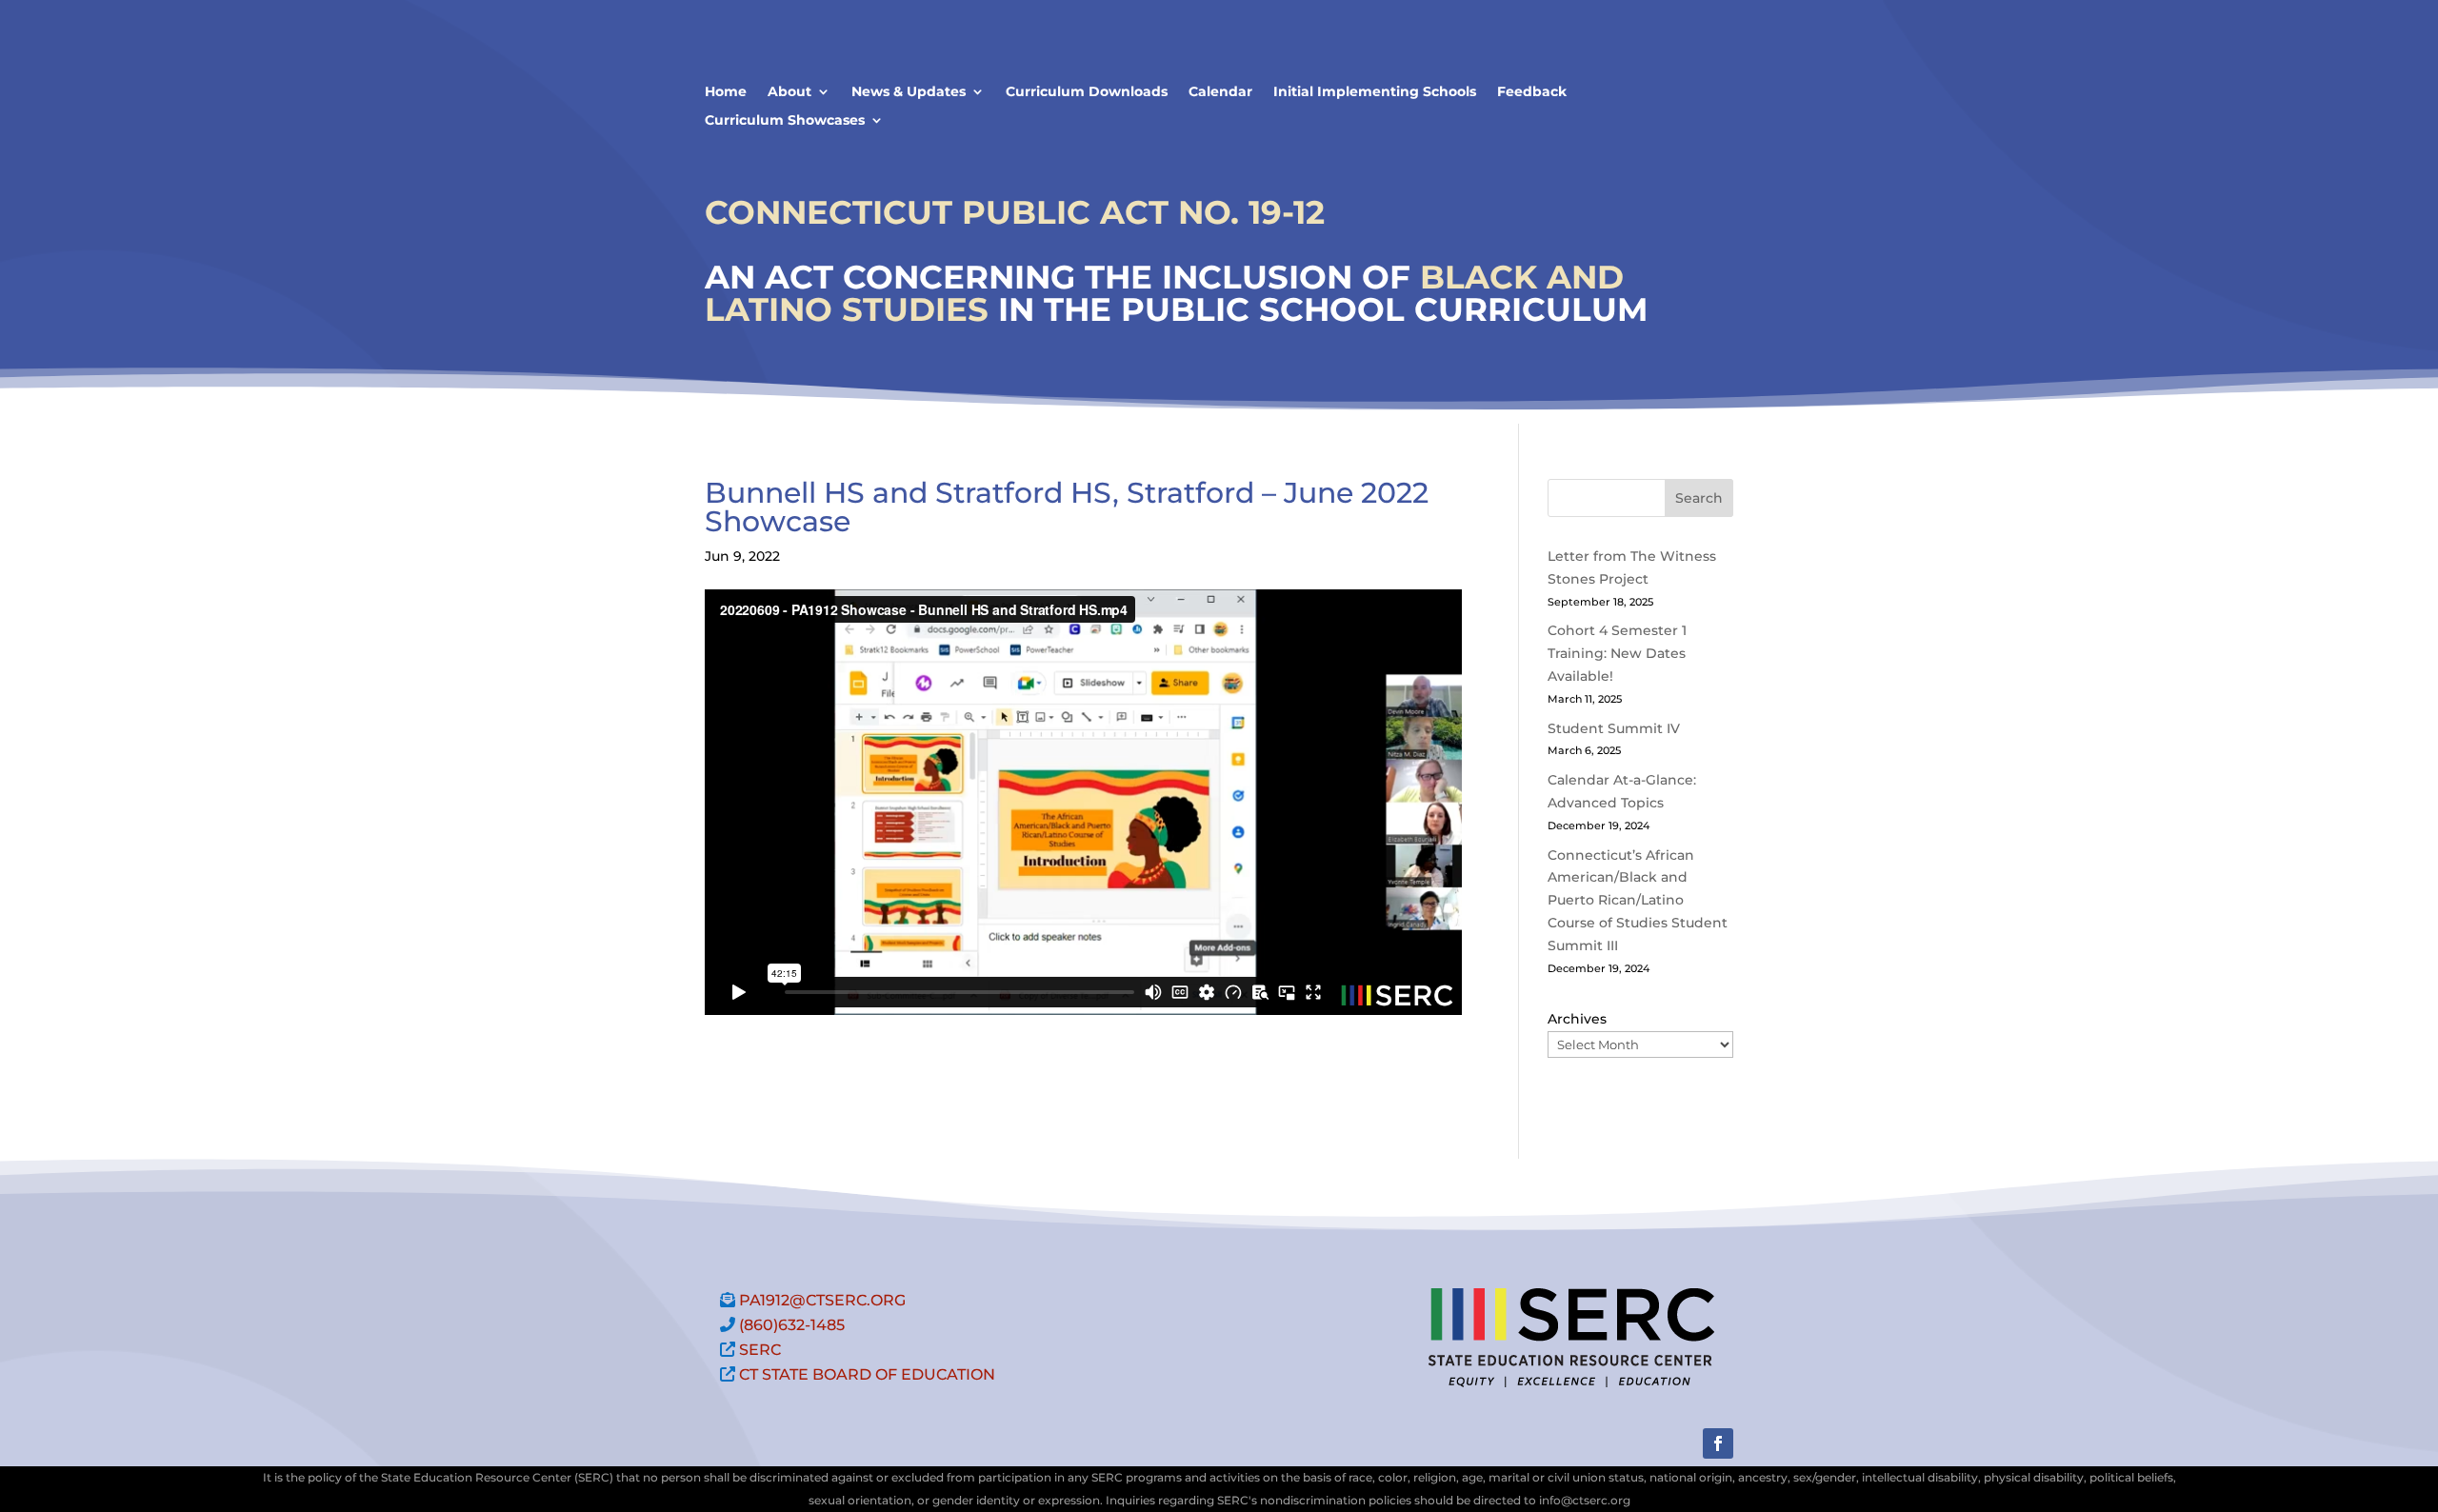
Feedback (1532, 92)
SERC (760, 1350)
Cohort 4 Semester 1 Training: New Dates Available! (1617, 653)
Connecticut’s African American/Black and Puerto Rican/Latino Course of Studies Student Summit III (1638, 900)
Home (726, 92)
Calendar (1220, 92)
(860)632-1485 (792, 1325)
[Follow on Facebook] (1718, 1443)
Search (1699, 498)
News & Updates (909, 92)
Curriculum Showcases (785, 121)
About (789, 92)
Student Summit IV (1614, 728)
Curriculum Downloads (1087, 92)
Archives (1577, 1019)
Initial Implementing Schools (1375, 92)
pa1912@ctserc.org (822, 1300)
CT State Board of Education (867, 1374)
